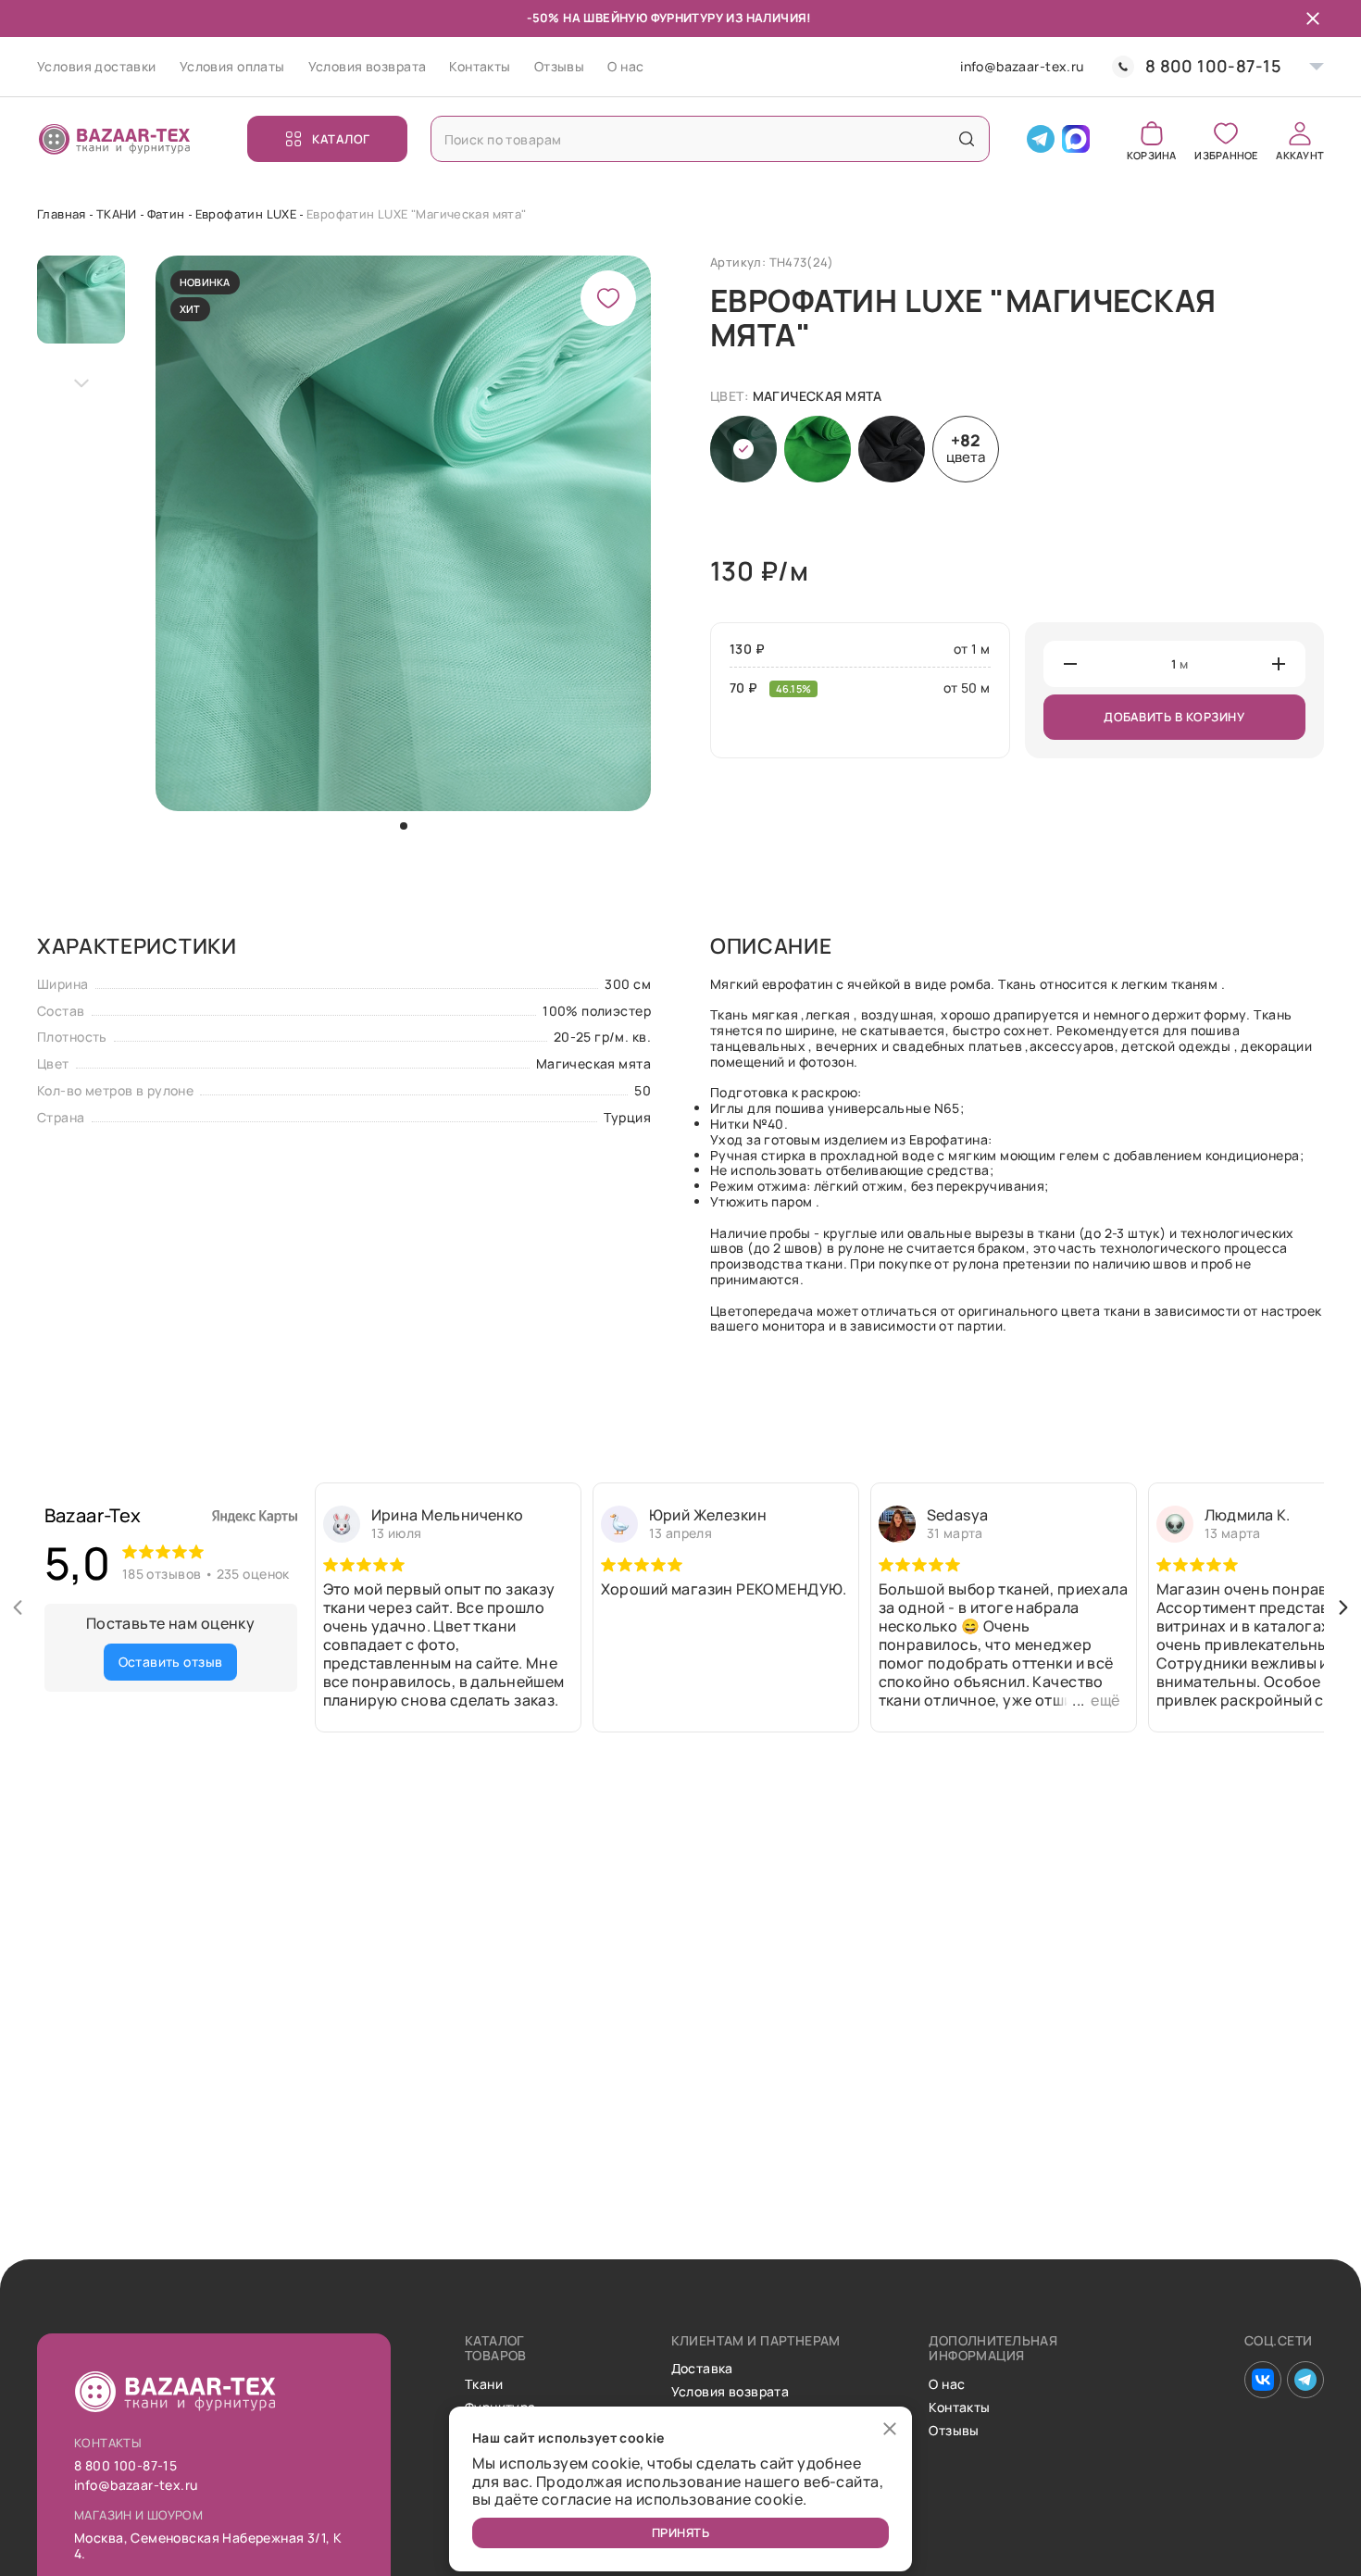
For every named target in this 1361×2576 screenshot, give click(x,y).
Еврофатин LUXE (246, 214)
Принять (681, 2532)
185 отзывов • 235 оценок (206, 1574)
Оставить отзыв (171, 1662)
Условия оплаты (232, 66)
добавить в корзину (1174, 717)
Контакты (480, 66)
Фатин (166, 214)
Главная (62, 214)
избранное (1226, 154)
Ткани (484, 2385)
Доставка (702, 2369)
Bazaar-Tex (93, 1515)
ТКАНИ (117, 214)
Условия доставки (97, 66)
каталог (341, 139)
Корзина (1152, 154)
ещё (1105, 1700)
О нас (625, 66)
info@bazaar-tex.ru (1022, 67)
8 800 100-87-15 (1213, 66)
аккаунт (1300, 154)
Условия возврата (368, 66)
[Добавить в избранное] (608, 298)
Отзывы (560, 66)
